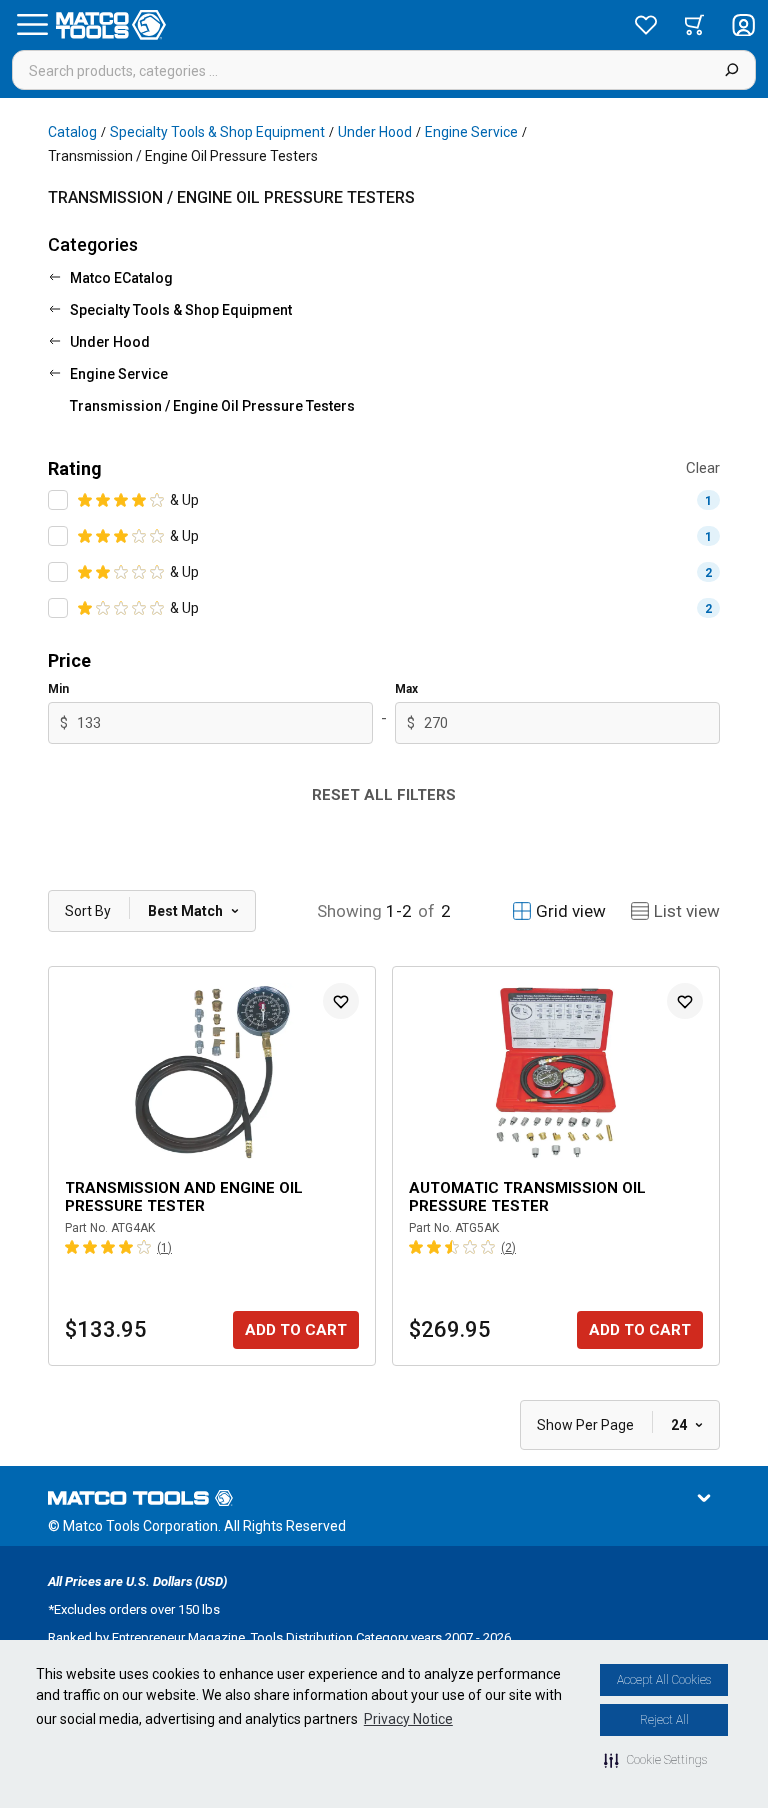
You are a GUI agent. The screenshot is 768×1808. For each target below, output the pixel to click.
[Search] (731, 70)
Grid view (571, 911)
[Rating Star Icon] (86, 500)
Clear (703, 468)
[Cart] (694, 25)
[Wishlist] (646, 25)
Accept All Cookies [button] (664, 1680)
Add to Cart (296, 1330)
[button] (655, 1760)
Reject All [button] (664, 1720)
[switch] (58, 500)
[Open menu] (32, 25)
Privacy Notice (408, 1719)
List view (687, 911)
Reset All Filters (384, 795)
